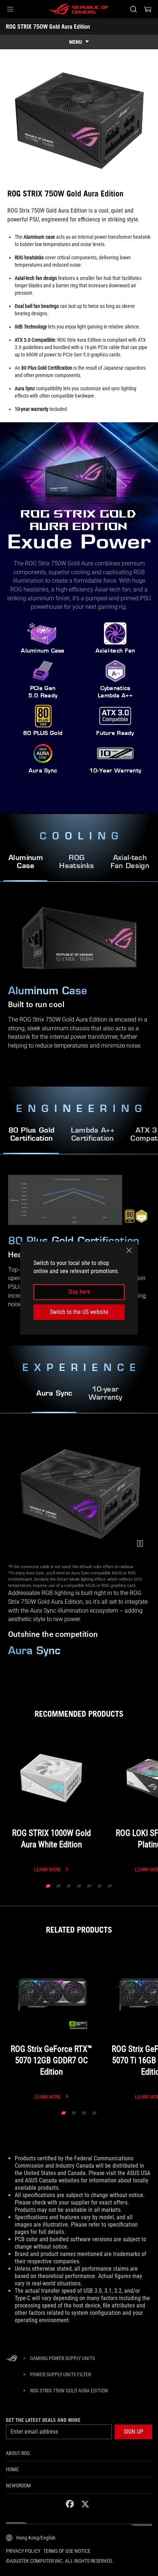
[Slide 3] (69, 1886)
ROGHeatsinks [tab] (77, 862)
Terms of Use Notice (67, 2551)
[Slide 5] (89, 1886)
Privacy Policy (23, 2551)
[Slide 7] (110, 1886)
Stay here (79, 1292)
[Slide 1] (48, 1886)
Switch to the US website (79, 1312)
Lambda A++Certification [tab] (93, 1135)
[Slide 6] (100, 1886)
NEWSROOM (18, 2486)
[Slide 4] (79, 1886)
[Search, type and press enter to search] (133, 9)
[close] (129, 1250)
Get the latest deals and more (43, 2420)
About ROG (18, 2453)
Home (12, 2469)
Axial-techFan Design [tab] (130, 862)
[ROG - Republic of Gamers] (79, 9)
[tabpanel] (79, 1552)
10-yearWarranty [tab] (105, 1394)
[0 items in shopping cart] (148, 9)
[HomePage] (12, 2359)
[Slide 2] (58, 1886)
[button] (10, 9)
